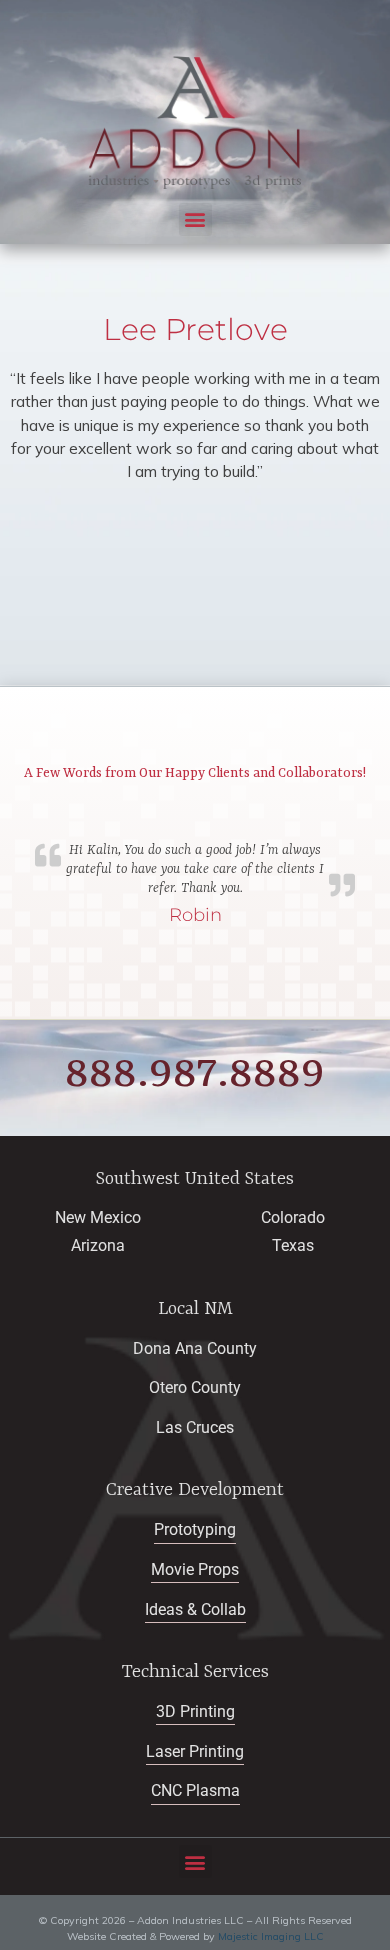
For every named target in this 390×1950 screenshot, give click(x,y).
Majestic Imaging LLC (271, 1936)
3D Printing (195, 1712)
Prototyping (195, 1530)
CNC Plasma (195, 1791)
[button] (195, 219)
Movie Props (195, 1570)
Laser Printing (195, 1752)
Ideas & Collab (195, 1610)
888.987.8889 (195, 1074)
